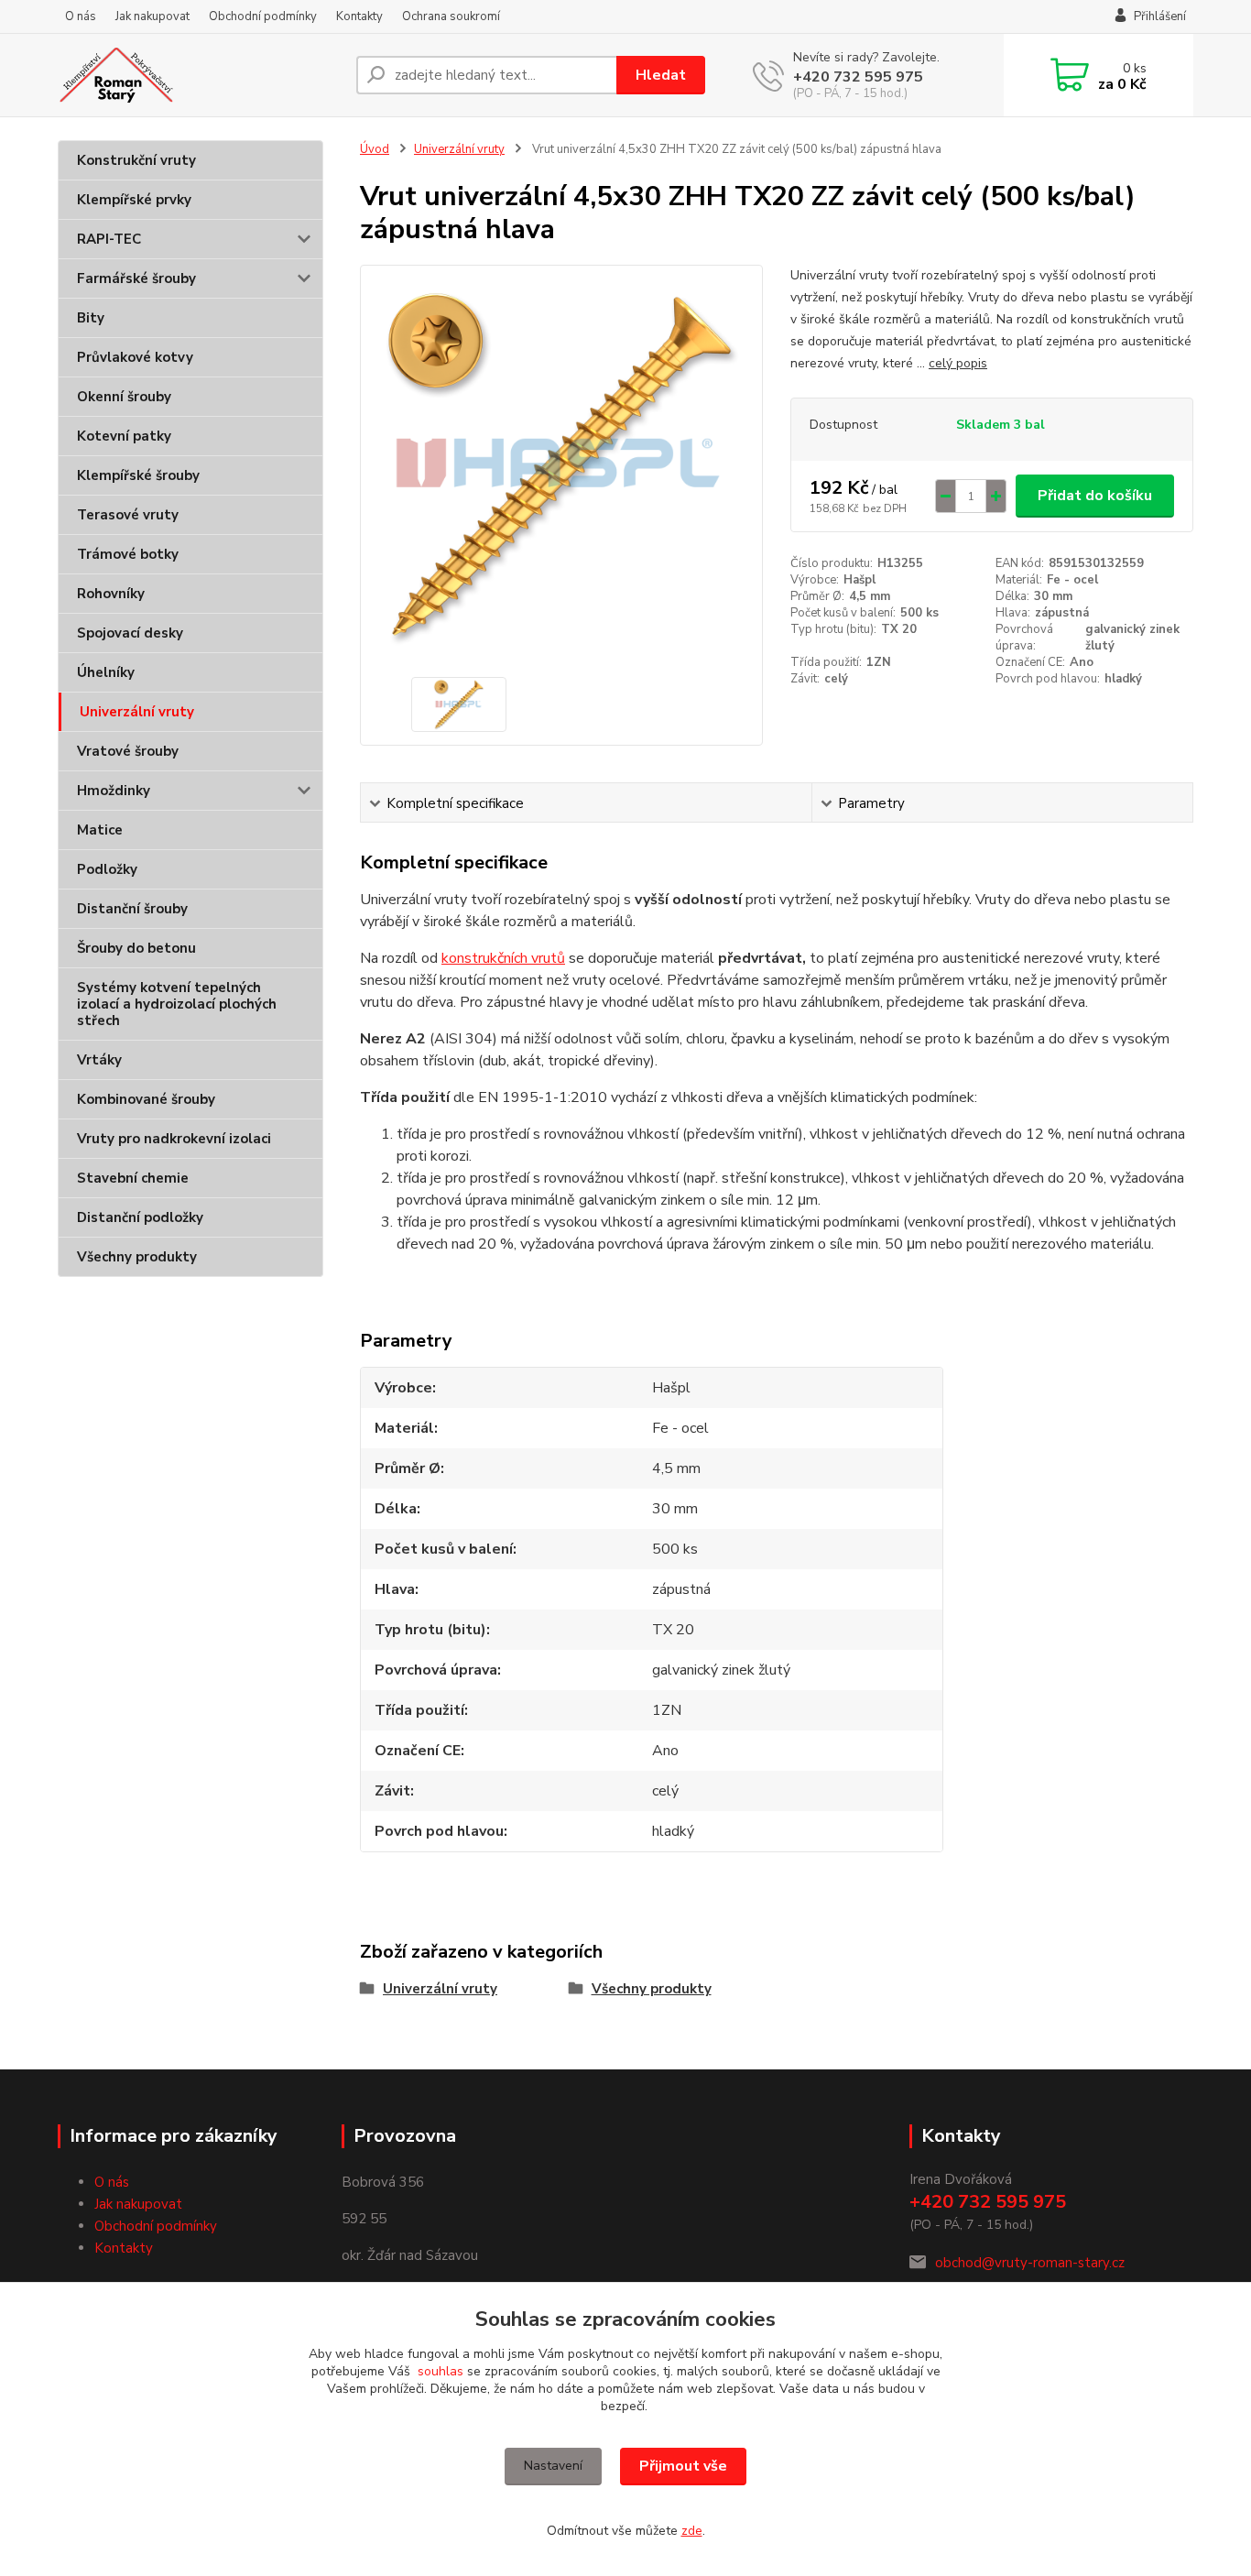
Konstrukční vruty (136, 160)
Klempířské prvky (134, 200)
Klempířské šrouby (138, 475)
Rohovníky (111, 594)
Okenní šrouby (124, 397)
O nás (81, 16)
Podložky (107, 869)
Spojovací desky (130, 633)
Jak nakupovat (152, 16)
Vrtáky (99, 1060)
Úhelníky (106, 672)
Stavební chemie (133, 1178)
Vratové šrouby (128, 751)
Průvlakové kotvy (135, 357)
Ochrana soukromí (451, 16)
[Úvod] (200, 75)
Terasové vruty (128, 515)
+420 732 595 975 (858, 77)
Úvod (375, 149)
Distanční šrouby (132, 909)
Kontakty (359, 16)
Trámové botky (128, 554)
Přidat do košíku (1095, 496)
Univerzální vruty (137, 712)
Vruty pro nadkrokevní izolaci (174, 1139)
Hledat (661, 75)
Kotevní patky (124, 436)
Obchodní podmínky (263, 16)
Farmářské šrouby (136, 278)
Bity (91, 318)
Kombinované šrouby (146, 1099)
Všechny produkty (137, 1257)
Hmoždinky (114, 791)
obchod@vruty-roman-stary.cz (1030, 2263)
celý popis (958, 363)
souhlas (441, 2371)
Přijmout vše (683, 2466)
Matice (100, 830)
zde (692, 2531)
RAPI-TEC (109, 239)
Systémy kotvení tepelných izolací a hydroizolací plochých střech (177, 1004)
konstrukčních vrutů (503, 958)
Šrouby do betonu (136, 948)
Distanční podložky (140, 1217)
